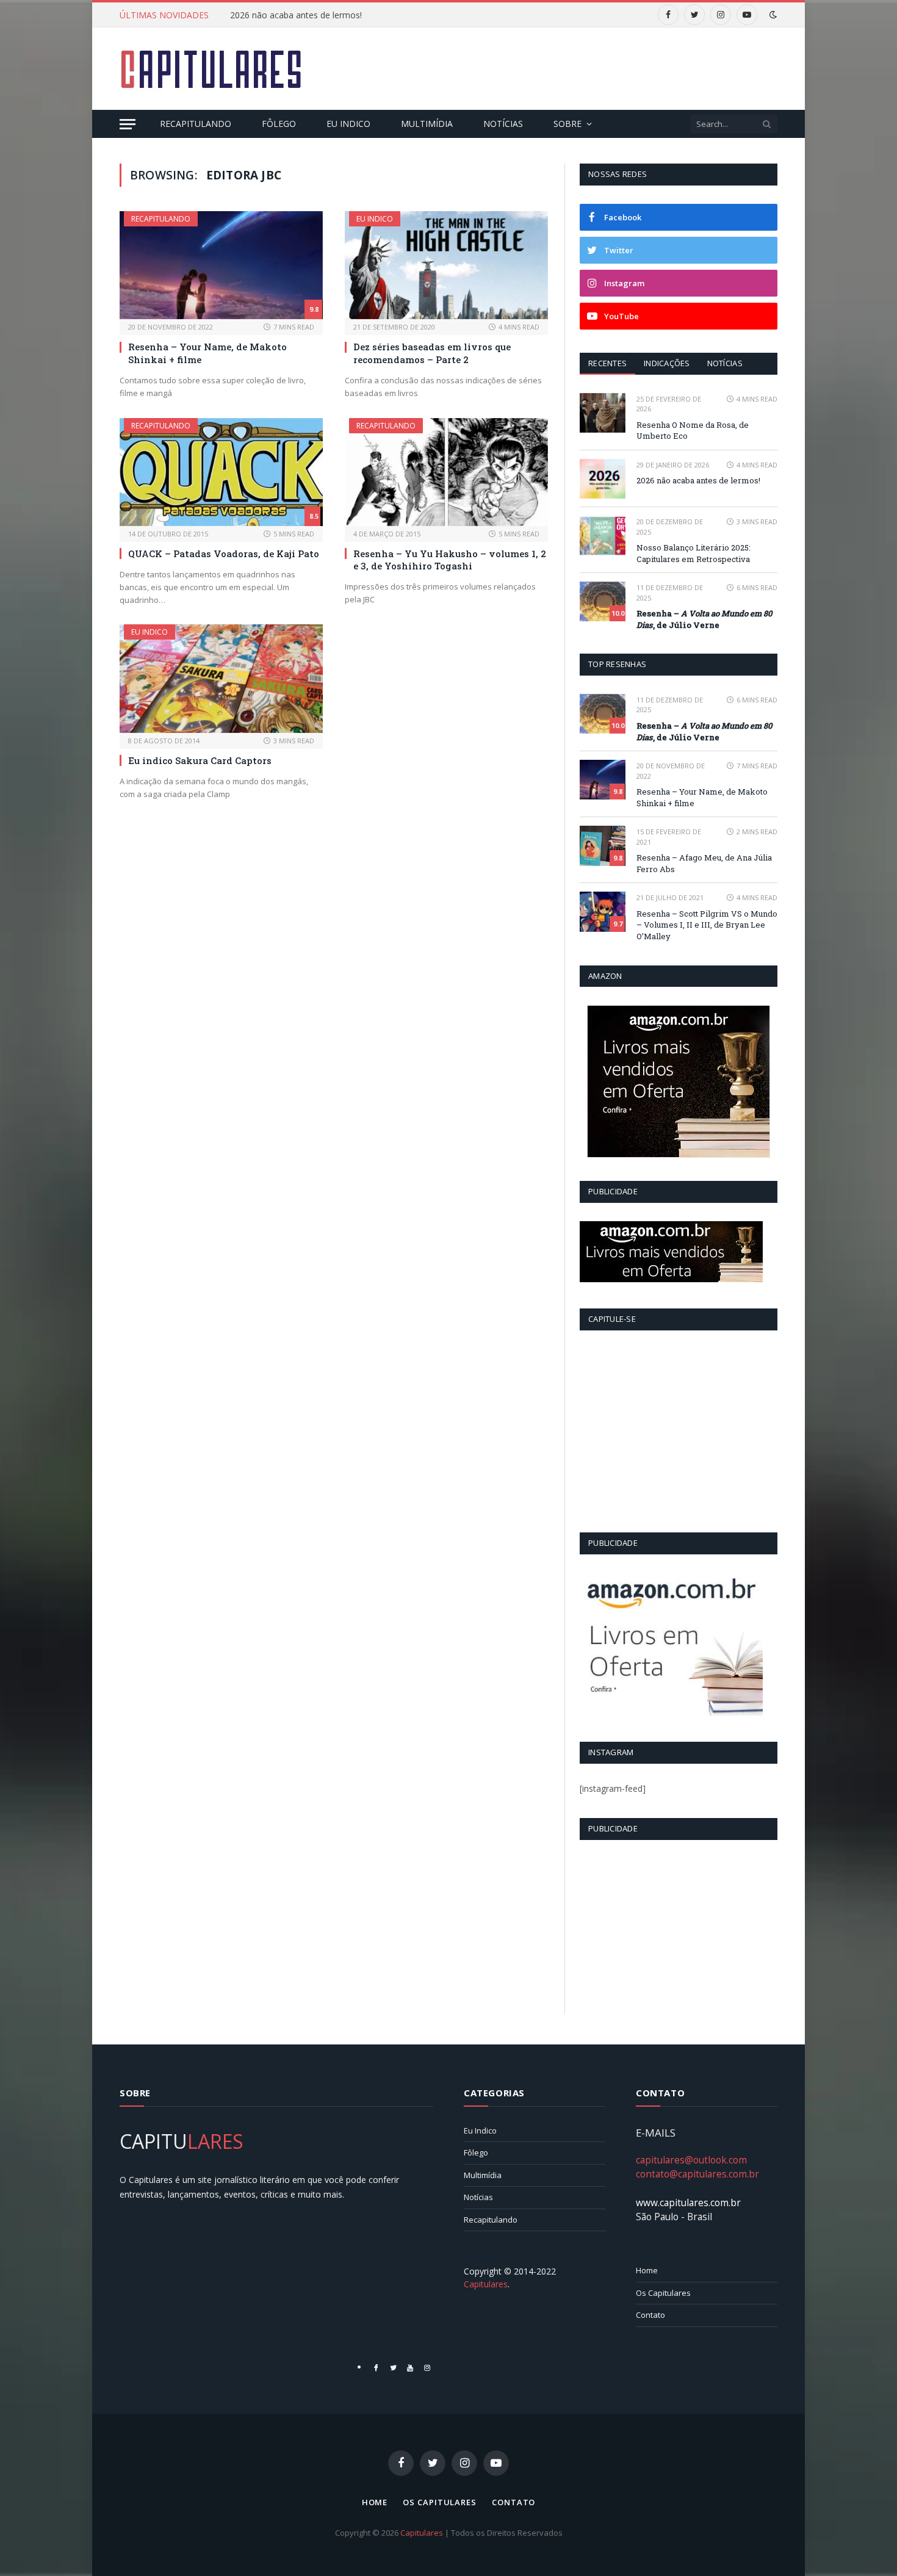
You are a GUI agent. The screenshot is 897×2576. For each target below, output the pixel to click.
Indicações (667, 363)
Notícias (503, 124)
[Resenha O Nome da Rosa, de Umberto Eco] (603, 413)
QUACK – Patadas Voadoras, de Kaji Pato (224, 554)
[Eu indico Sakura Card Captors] (221, 678)
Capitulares (422, 2533)
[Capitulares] (211, 69)
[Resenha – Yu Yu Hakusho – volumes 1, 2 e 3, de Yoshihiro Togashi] (446, 472)
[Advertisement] (555, 67)
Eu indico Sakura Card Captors (200, 760)
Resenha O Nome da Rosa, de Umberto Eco (693, 431)
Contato (650, 2315)
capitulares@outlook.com (691, 2160)
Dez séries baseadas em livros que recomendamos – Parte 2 (432, 353)
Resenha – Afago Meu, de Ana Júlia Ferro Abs (704, 863)
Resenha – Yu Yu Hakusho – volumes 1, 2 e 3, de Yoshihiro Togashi (450, 560)
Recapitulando (196, 124)
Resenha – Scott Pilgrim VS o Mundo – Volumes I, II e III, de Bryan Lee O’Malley (707, 925)
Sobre (567, 124)
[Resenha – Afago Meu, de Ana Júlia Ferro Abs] (603, 846)
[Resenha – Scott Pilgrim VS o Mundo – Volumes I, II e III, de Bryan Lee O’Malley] (603, 911)
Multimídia (427, 124)
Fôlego (279, 124)
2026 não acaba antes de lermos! (296, 15)
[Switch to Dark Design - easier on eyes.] (772, 15)
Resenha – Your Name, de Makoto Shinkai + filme (207, 353)
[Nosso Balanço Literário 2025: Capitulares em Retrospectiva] (603, 536)
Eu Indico (348, 124)
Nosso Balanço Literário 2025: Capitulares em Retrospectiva (693, 553)
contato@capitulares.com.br (697, 2174)
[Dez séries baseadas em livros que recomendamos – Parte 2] (446, 265)
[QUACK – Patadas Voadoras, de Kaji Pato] (221, 472)
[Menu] (128, 124)
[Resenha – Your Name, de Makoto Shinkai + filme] (221, 265)
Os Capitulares (663, 2293)
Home (647, 2270)
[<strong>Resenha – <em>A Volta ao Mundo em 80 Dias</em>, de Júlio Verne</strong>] (603, 601)
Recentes (607, 363)
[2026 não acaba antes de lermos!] (603, 479)
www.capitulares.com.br (688, 2203)
